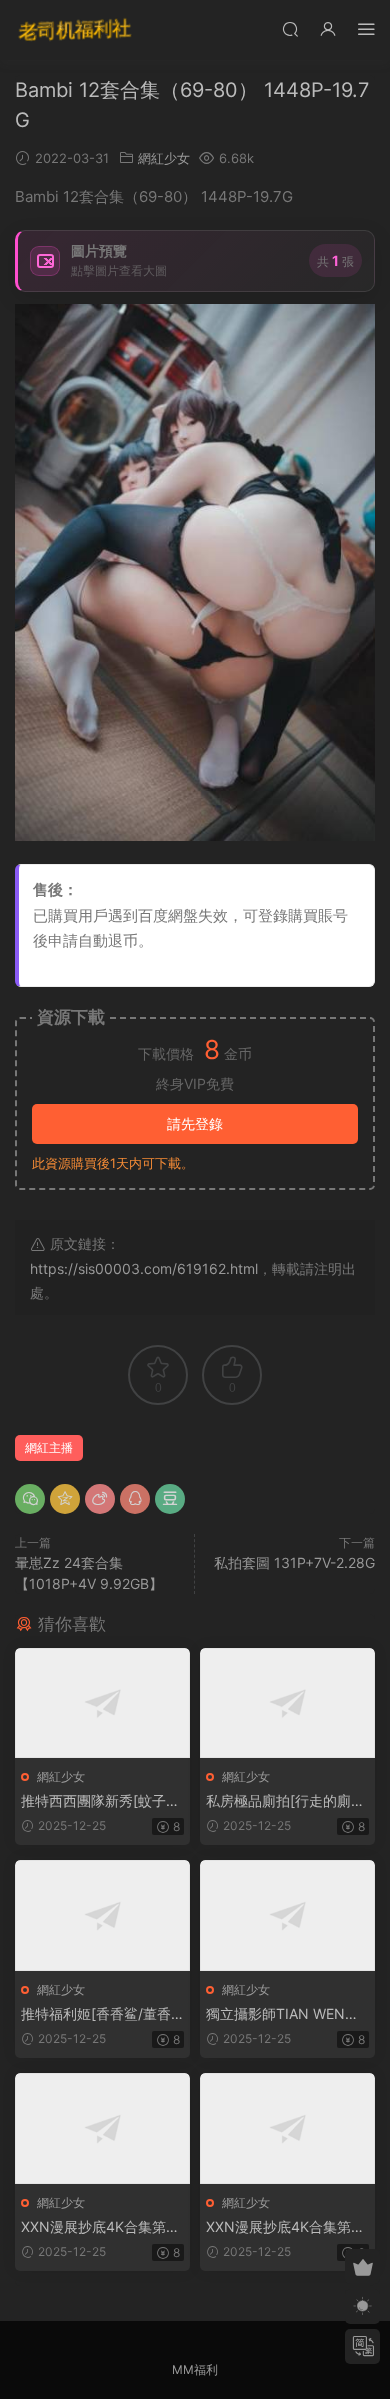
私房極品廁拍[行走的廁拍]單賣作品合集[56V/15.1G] (285, 1801)
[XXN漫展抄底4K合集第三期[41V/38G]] (102, 2128)
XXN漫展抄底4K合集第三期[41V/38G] (100, 2227)
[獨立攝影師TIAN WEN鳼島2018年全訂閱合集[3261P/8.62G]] (287, 1915)
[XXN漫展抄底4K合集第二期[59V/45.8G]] (287, 2128)
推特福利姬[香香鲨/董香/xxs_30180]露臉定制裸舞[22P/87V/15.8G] (102, 2014)
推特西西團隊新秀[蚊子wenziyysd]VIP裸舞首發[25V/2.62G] (99, 1801)
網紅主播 (49, 1447)
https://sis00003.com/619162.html (144, 1268)
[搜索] (290, 28)
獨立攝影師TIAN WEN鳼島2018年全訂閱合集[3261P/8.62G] (287, 2014)
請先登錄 (195, 1123)
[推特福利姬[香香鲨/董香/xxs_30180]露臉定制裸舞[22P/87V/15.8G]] (102, 1915)
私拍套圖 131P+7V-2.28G (294, 1562)
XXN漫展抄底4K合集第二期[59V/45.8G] (285, 2227)
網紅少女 (164, 158)
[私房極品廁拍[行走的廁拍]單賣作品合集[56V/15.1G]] (287, 1703)
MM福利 (195, 2369)
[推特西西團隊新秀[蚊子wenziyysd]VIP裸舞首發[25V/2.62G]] (102, 1703)
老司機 (75, 30)
